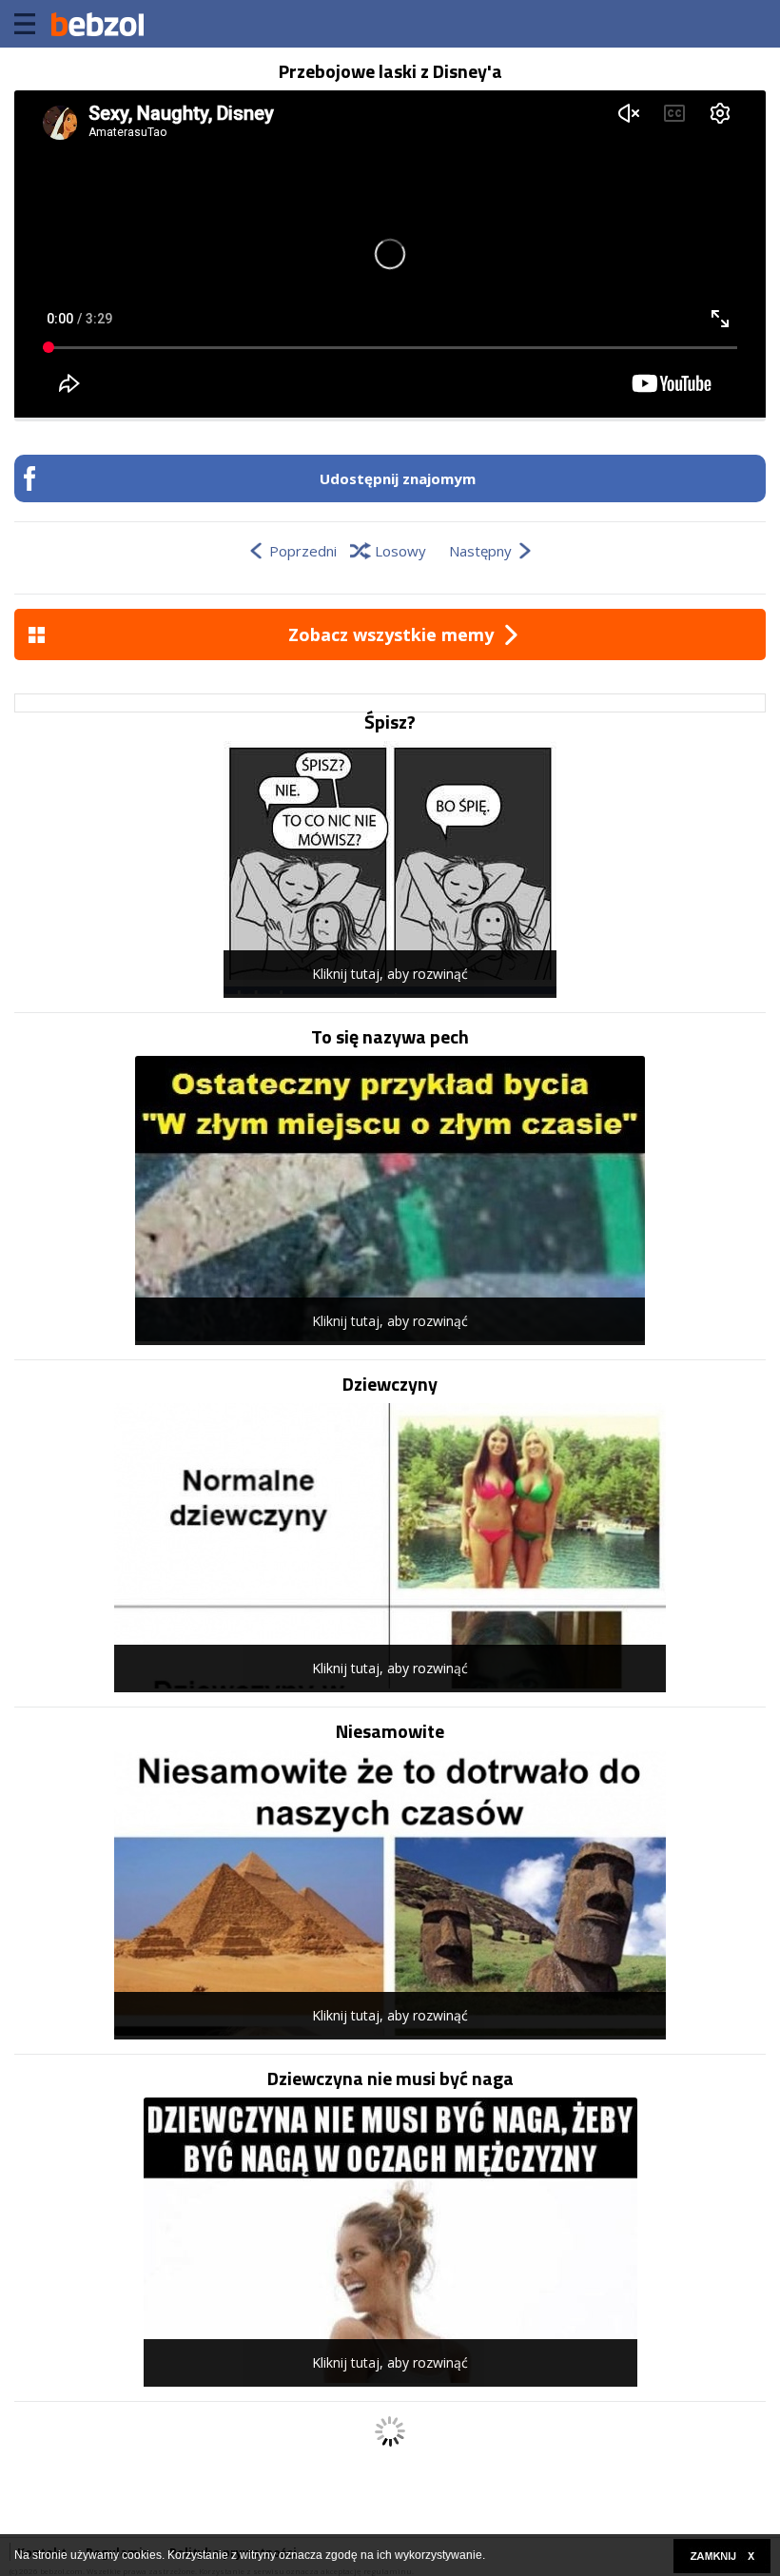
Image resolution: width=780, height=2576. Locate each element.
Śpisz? (390, 722)
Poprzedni (303, 551)
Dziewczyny (390, 1384)
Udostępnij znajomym (398, 478)
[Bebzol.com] (97, 24)
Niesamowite (390, 1731)
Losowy (400, 551)
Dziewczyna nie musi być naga (390, 2078)
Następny (480, 551)
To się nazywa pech (390, 1037)
